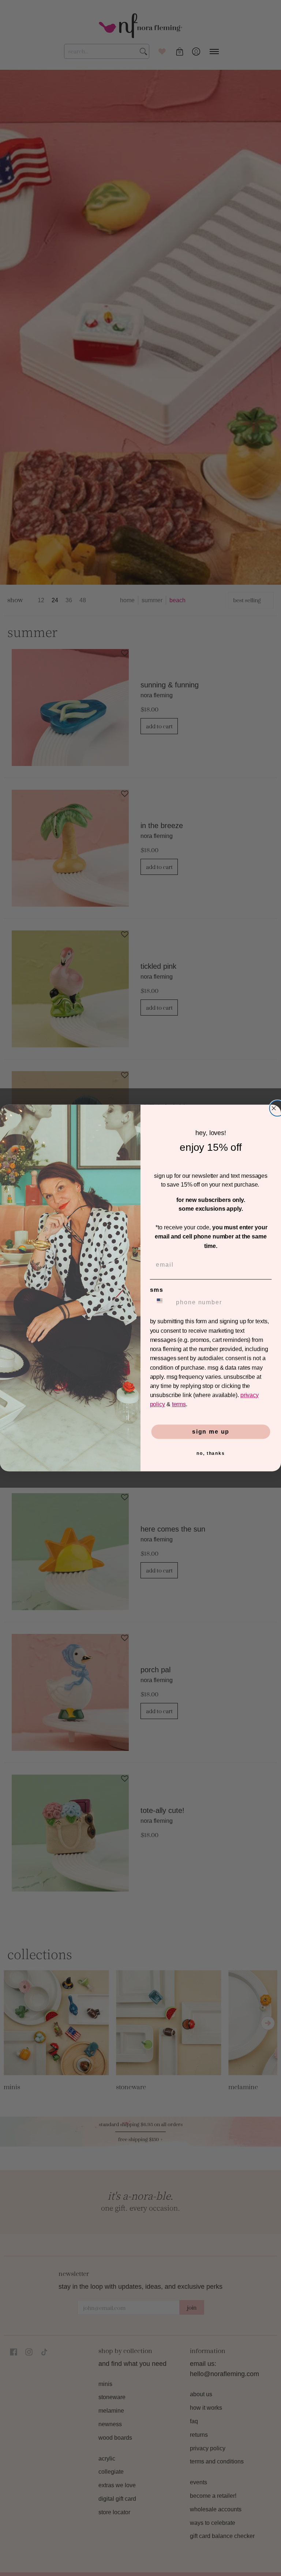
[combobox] (162, 1303)
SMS (157, 1290)
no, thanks (211, 1453)
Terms (179, 1405)
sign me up (211, 1432)
